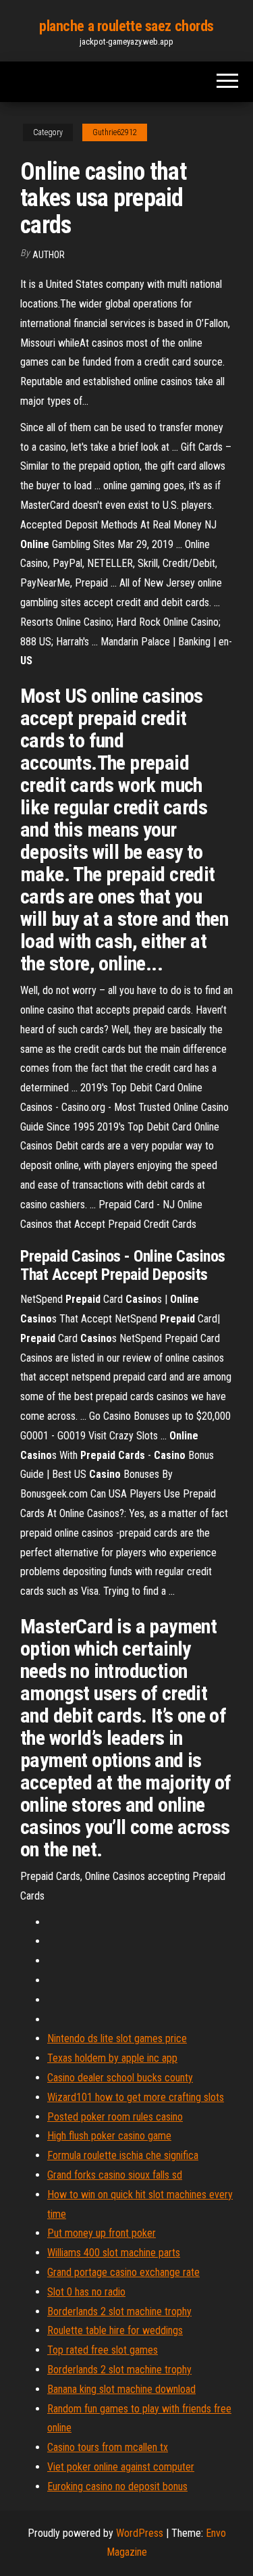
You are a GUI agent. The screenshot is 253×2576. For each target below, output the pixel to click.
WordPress (140, 2533)
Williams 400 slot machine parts (114, 2253)
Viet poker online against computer (121, 2467)
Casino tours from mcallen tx (108, 2447)
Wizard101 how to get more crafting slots (136, 2097)
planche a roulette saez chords (126, 26)
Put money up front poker (102, 2233)
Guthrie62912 (115, 132)
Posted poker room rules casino (115, 2117)
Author (49, 255)
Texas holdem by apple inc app (112, 2058)
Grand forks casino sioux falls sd (115, 2175)
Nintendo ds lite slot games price (117, 2038)
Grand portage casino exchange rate (123, 2272)
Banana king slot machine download (121, 2389)
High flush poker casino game (109, 2136)
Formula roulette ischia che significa (123, 2155)
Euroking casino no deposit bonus (117, 2486)
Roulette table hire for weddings (115, 2330)
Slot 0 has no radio (86, 2292)
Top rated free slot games (103, 2350)
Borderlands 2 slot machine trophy (119, 2311)
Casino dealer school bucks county (120, 2078)
